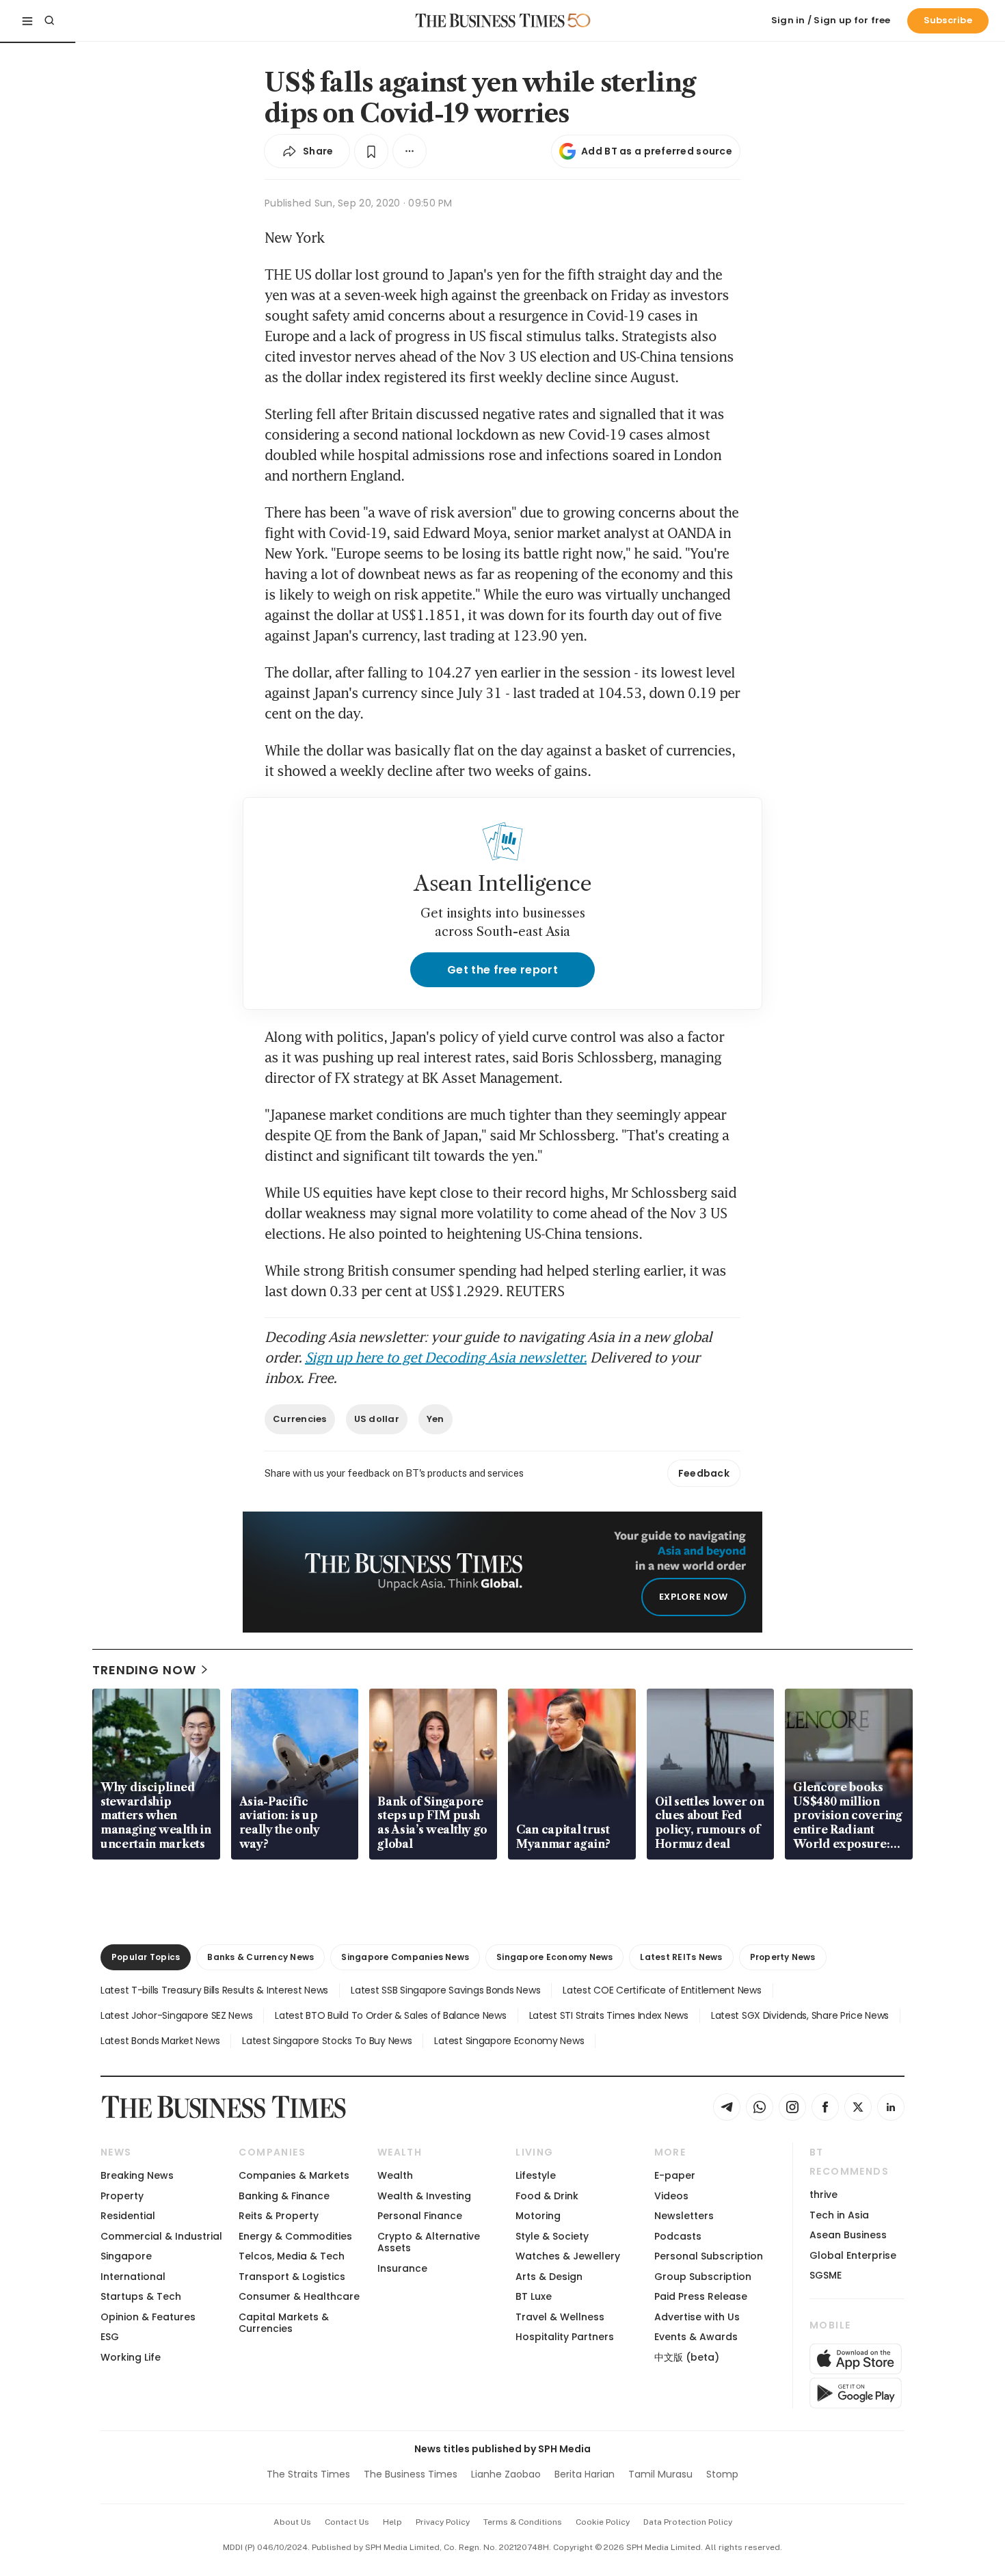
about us (292, 2522)
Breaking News (137, 2175)
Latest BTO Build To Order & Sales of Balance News (390, 2015)
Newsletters (684, 2216)
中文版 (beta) (687, 2357)
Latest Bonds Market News (160, 2041)
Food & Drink (547, 2196)
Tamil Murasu (660, 2474)
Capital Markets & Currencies (284, 2323)
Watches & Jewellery (568, 2256)
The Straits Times (308, 2474)
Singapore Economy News (554, 1957)
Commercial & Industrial (161, 2236)
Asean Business (848, 2235)
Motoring (538, 2216)
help (392, 2522)
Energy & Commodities (295, 2236)
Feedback (704, 1473)
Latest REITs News (681, 1957)
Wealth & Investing (424, 2196)
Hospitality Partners (565, 2337)
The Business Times (411, 2474)
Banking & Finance (284, 2196)
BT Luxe (534, 2296)
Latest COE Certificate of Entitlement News (662, 1990)
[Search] (49, 21)
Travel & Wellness (560, 2317)
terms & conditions (523, 2522)
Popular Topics (146, 1957)
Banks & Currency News (260, 1957)
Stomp (722, 2474)
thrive (823, 2195)
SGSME (826, 2275)
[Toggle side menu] (27, 21)
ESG (110, 2337)
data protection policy (688, 2522)
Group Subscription (703, 2277)
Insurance (402, 2268)
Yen (435, 1419)
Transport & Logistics (292, 2277)
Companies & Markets (294, 2175)
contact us (347, 2522)
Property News (783, 1957)
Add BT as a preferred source (657, 151)
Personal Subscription (709, 2256)
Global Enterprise (853, 2255)
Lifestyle (536, 2175)
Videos (671, 2196)
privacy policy (443, 2522)
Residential (128, 2216)
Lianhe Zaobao (506, 2474)
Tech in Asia (839, 2215)
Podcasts (678, 2236)
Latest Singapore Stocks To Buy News (327, 2041)
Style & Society (552, 2236)
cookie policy (603, 2522)
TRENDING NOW (144, 1670)
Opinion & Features (148, 2317)
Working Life (131, 2357)
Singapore (126, 2256)
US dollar (377, 1419)
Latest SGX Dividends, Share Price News (800, 2015)
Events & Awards (696, 2337)
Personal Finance (420, 2216)
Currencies (300, 1419)
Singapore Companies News (405, 1957)
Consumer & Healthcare (299, 2296)
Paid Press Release (701, 2296)
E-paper (675, 2175)
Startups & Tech (141, 2296)
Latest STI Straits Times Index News (609, 2015)
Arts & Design (549, 2277)
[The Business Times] (490, 21)
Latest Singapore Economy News (509, 2041)
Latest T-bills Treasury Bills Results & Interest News (214, 1990)
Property (122, 2196)
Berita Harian (585, 2474)
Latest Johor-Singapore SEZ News (176, 2015)
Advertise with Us (697, 2317)
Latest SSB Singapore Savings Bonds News (445, 1990)
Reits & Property (279, 2216)
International (133, 2277)
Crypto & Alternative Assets (429, 2242)
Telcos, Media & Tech (292, 2256)
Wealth (395, 2175)
